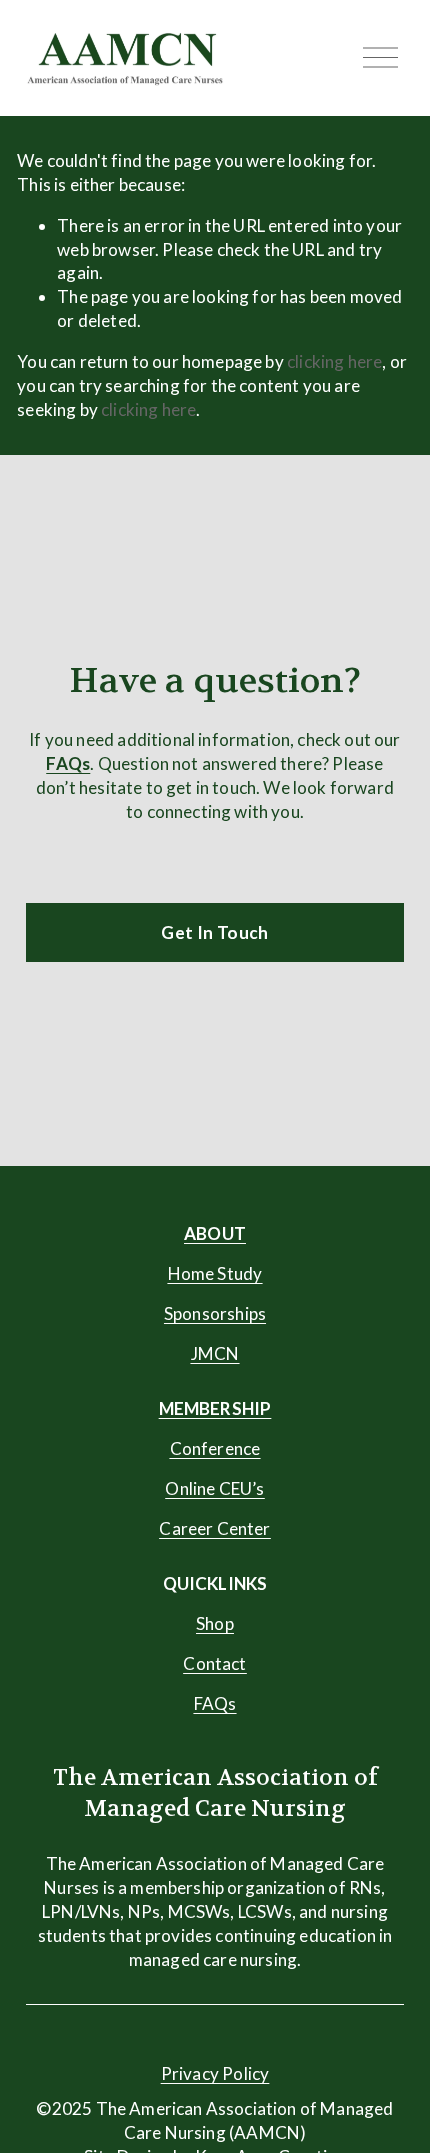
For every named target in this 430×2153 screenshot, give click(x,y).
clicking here (334, 361)
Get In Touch (214, 932)
